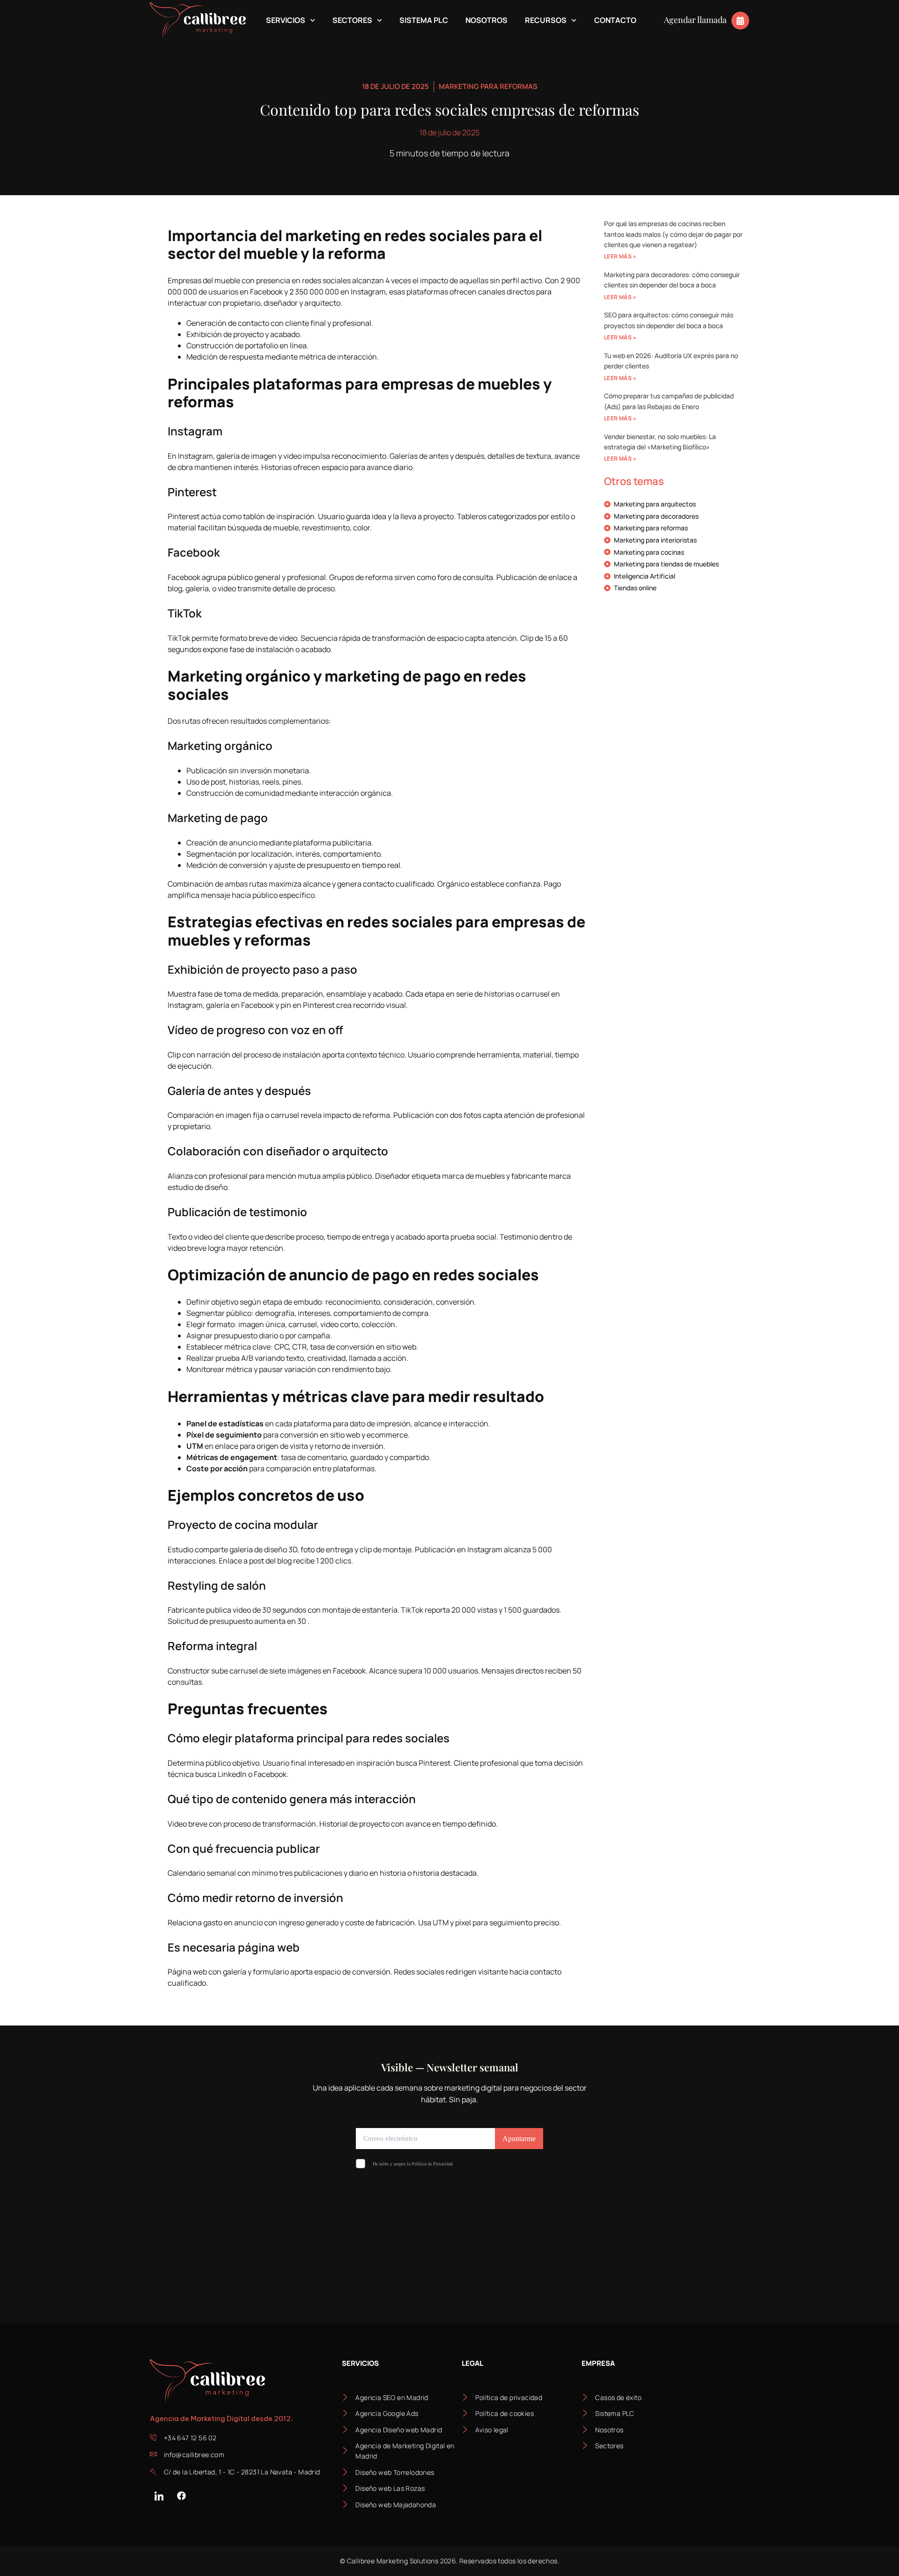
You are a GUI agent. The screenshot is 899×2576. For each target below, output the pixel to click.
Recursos (546, 20)
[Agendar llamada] (740, 21)
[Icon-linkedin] (159, 2495)
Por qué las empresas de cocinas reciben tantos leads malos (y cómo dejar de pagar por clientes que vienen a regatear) (673, 234)
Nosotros (486, 20)
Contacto (615, 20)
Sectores (352, 20)
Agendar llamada (695, 20)
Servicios (286, 20)
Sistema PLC (424, 20)
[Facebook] (181, 2495)
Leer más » (620, 256)
